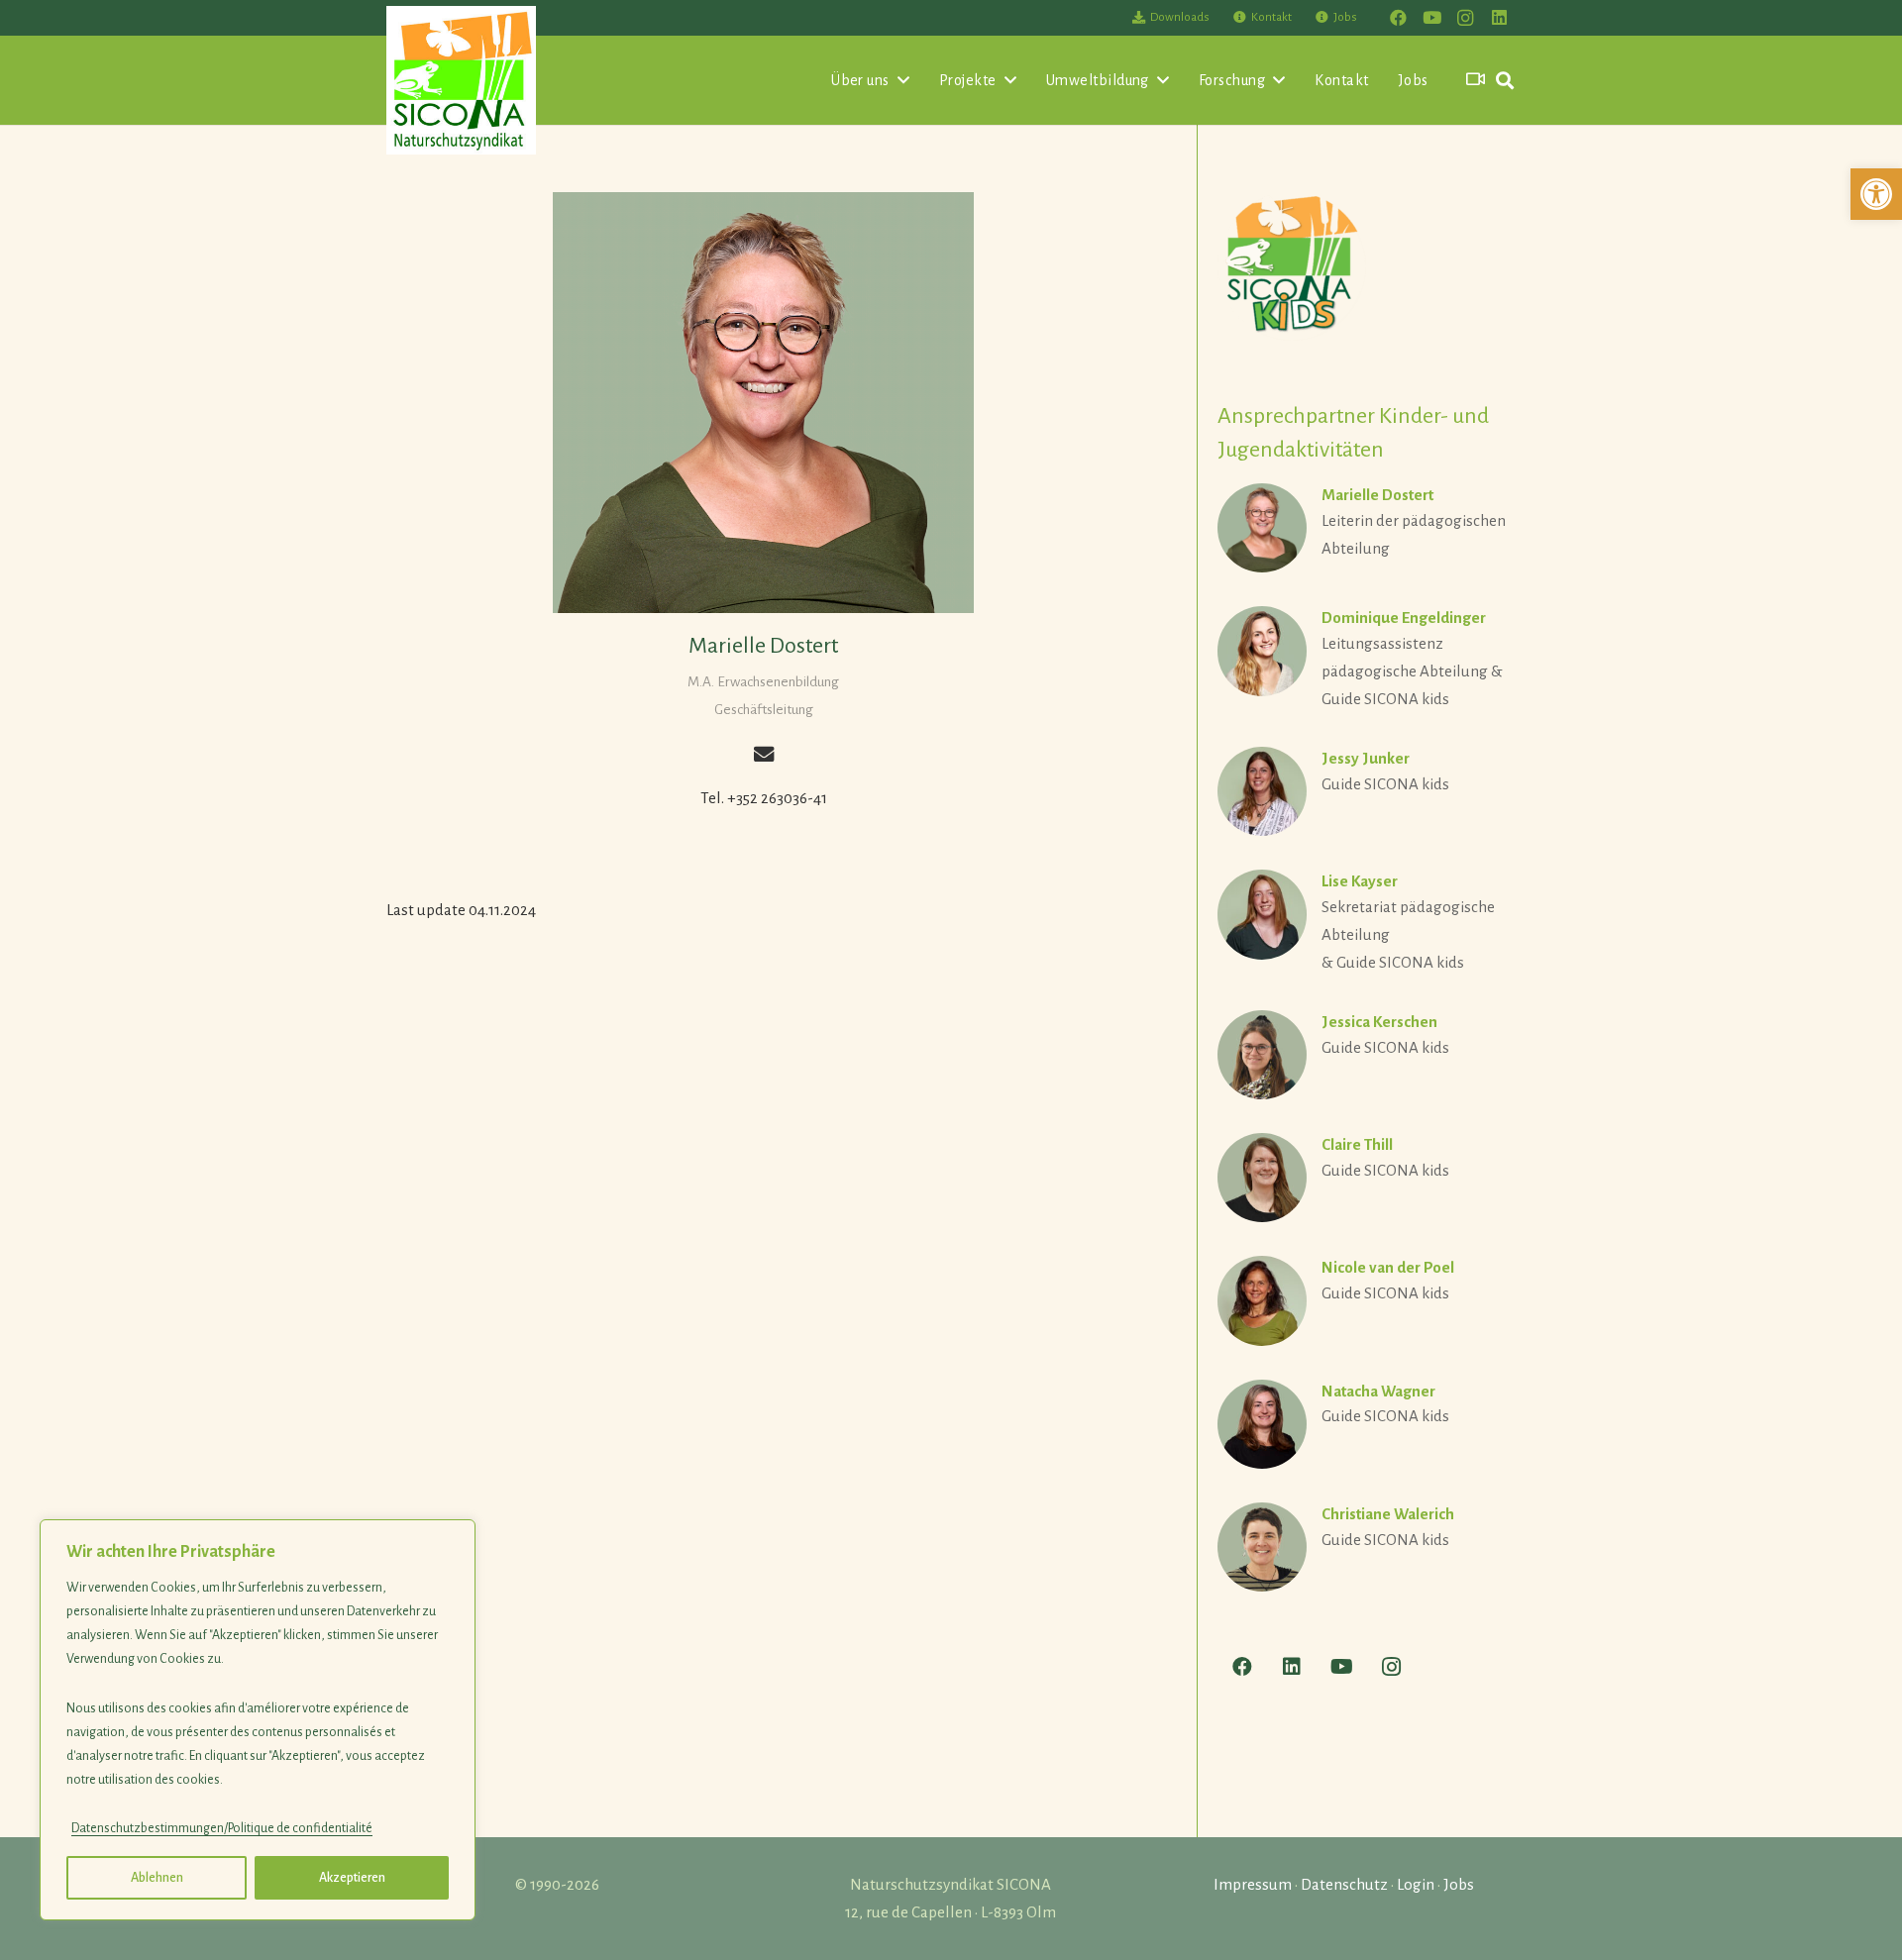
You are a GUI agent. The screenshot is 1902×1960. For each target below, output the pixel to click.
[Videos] (1476, 80)
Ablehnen (157, 1878)
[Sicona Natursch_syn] (461, 80)
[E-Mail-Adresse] (763, 754)
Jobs (1459, 1884)
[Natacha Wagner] (1367, 1424)
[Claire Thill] (1367, 1178)
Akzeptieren (352, 1878)
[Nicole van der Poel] (1367, 1300)
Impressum (1253, 1884)
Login (1416, 1884)
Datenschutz (1344, 1884)
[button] (1876, 194)
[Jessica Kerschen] (1367, 1055)
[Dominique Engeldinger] (1367, 660)
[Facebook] (1398, 18)
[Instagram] (1465, 18)
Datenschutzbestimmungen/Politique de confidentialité (222, 1828)
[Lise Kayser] (1367, 923)
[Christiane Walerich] (1367, 1547)
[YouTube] (1431, 18)
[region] (258, 1720)
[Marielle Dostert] (763, 403)
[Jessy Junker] (1367, 791)
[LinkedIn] (1499, 18)
